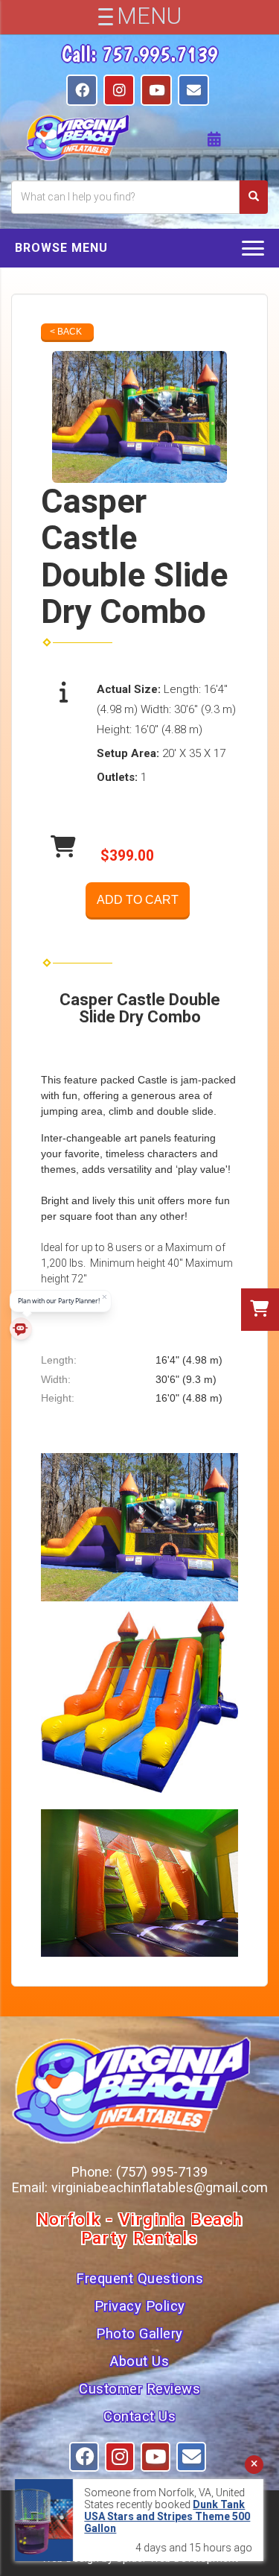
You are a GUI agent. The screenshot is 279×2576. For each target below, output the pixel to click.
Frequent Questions (139, 2279)
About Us (139, 2361)
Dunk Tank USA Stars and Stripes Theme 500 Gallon (167, 2516)
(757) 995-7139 (162, 2172)
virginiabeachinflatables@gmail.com (160, 2187)
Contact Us (139, 2417)
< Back (66, 332)
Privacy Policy (140, 2306)
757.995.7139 (160, 54)
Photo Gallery (139, 2334)
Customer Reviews (139, 2389)
